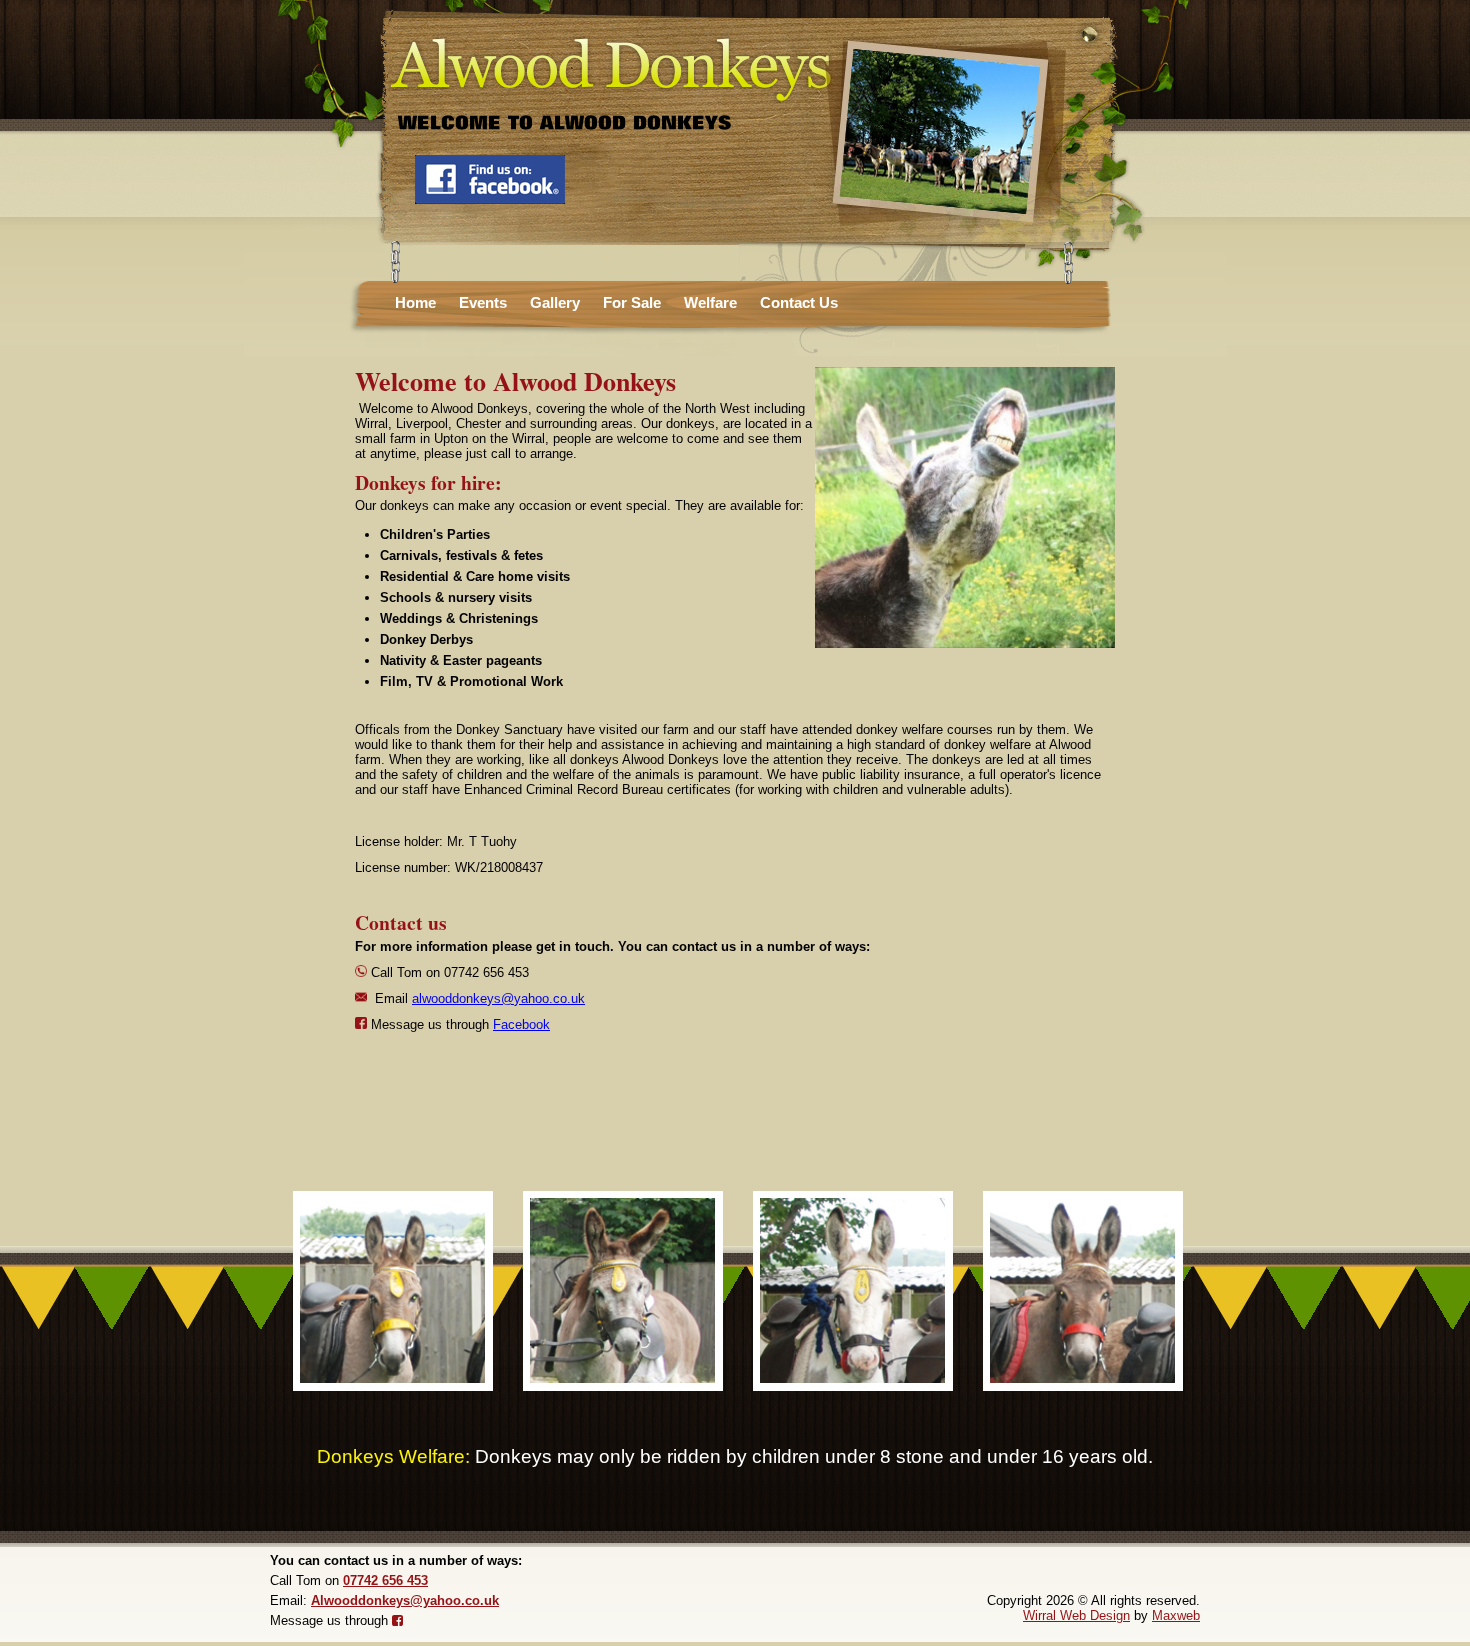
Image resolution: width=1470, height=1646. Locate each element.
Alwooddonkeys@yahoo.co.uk (405, 1600)
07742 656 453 (385, 1580)
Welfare (710, 302)
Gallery (555, 302)
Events (483, 302)
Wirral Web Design (1076, 1615)
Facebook (521, 1024)
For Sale (632, 302)
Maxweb (1176, 1615)
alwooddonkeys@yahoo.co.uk (498, 998)
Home (415, 302)
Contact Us (799, 302)
